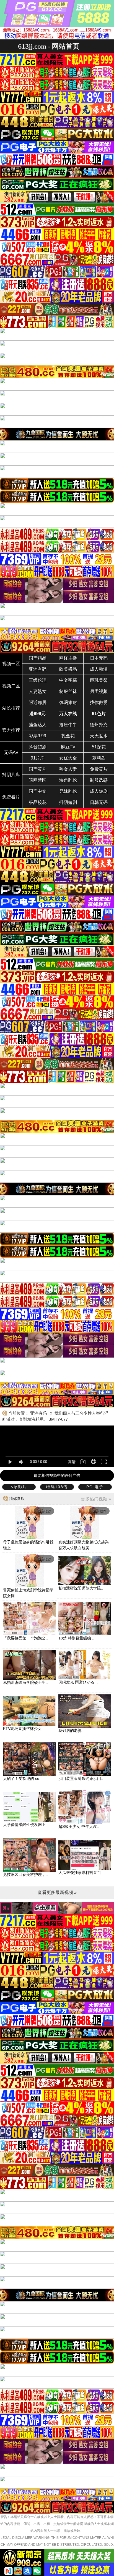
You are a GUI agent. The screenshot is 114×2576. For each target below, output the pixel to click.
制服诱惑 (99, 780)
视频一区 (11, 664)
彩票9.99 (37, 736)
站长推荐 (11, 708)
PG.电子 (95, 1487)
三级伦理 (38, 680)
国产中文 (38, 791)
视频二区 (11, 686)
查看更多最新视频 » (57, 1892)
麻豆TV (68, 747)
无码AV (11, 752)
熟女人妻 (68, 769)
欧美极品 (68, 669)
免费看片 (11, 797)
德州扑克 (99, 725)
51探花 (99, 747)
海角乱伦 (68, 780)
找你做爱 (99, 702)
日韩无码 (99, 802)
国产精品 (38, 658)
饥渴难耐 (68, 702)
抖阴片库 (11, 775)
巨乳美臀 (99, 680)
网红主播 (68, 658)
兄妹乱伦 (68, 791)
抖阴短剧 (68, 802)
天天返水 (99, 736)
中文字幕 (68, 680)
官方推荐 (11, 730)
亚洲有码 (38, 669)
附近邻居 (38, 702)
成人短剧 (99, 791)
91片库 (38, 758)
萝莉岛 (99, 758)
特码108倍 (57, 1487)
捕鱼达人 (38, 725)
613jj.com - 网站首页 (49, 46)
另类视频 (99, 691)
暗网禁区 (38, 780)
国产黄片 (38, 769)
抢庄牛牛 (68, 725)
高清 (72, 1462)
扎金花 (68, 736)
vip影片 (19, 1487)
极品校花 (38, 802)
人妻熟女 (38, 691)
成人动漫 (99, 669)
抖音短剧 (38, 747)
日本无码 (99, 658)
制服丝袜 (68, 691)
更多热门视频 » (96, 1499)
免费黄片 (99, 769)
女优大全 (68, 758)
